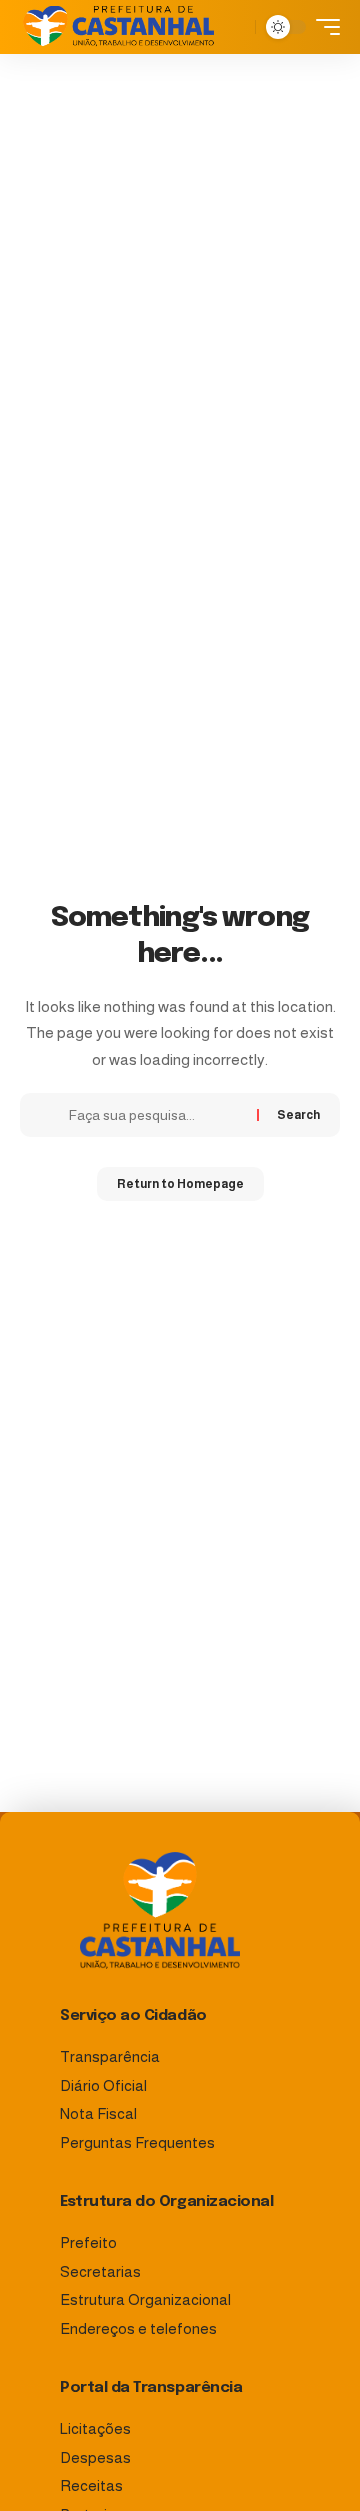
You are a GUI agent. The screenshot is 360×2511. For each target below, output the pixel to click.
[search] (235, 27)
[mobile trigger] (323, 27)
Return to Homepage (180, 1184)
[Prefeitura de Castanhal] (119, 27)
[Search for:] (155, 1115)
